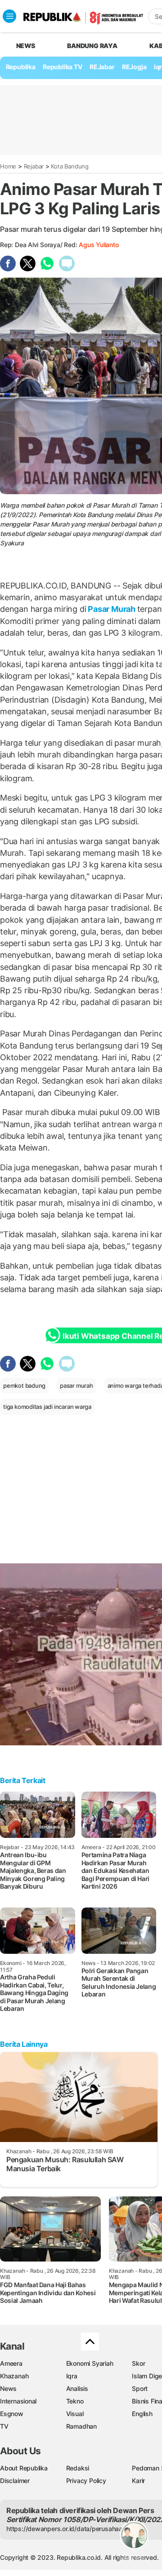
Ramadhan (81, 2426)
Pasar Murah (111, 609)
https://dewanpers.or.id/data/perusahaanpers (73, 2529)
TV (4, 2426)
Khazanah (14, 2376)
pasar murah (76, 1385)
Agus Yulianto (99, 245)
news (26, 46)
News (8, 2388)
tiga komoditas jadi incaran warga (47, 1407)
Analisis (77, 2388)
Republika (21, 67)
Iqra (72, 2376)
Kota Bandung (70, 166)
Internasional (18, 2401)
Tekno (75, 2401)
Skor (138, 2363)
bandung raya (92, 46)
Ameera (11, 2363)
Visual (75, 2414)
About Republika (24, 2468)
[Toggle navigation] (9, 16)
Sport (140, 2388)
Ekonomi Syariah (90, 2363)
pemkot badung (24, 1385)
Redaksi (78, 2468)
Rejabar (34, 166)
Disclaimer (15, 2481)
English (142, 2414)
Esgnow (12, 2414)
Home (8, 166)
